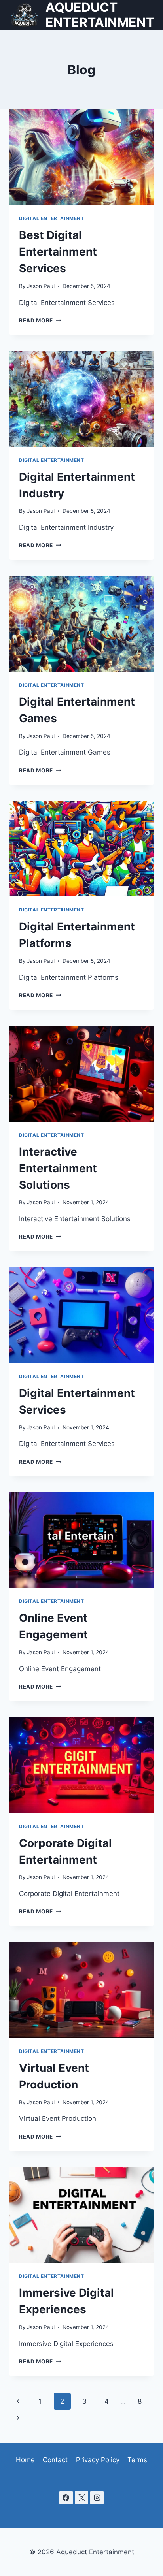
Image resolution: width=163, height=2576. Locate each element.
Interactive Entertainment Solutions (58, 1168)
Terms (137, 2460)
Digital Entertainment (52, 218)
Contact (55, 2460)
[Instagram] (97, 2498)
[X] (81, 2498)
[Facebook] (66, 2498)
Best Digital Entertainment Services (58, 252)
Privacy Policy (98, 2460)
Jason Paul (41, 286)
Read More (40, 320)
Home (25, 2460)
